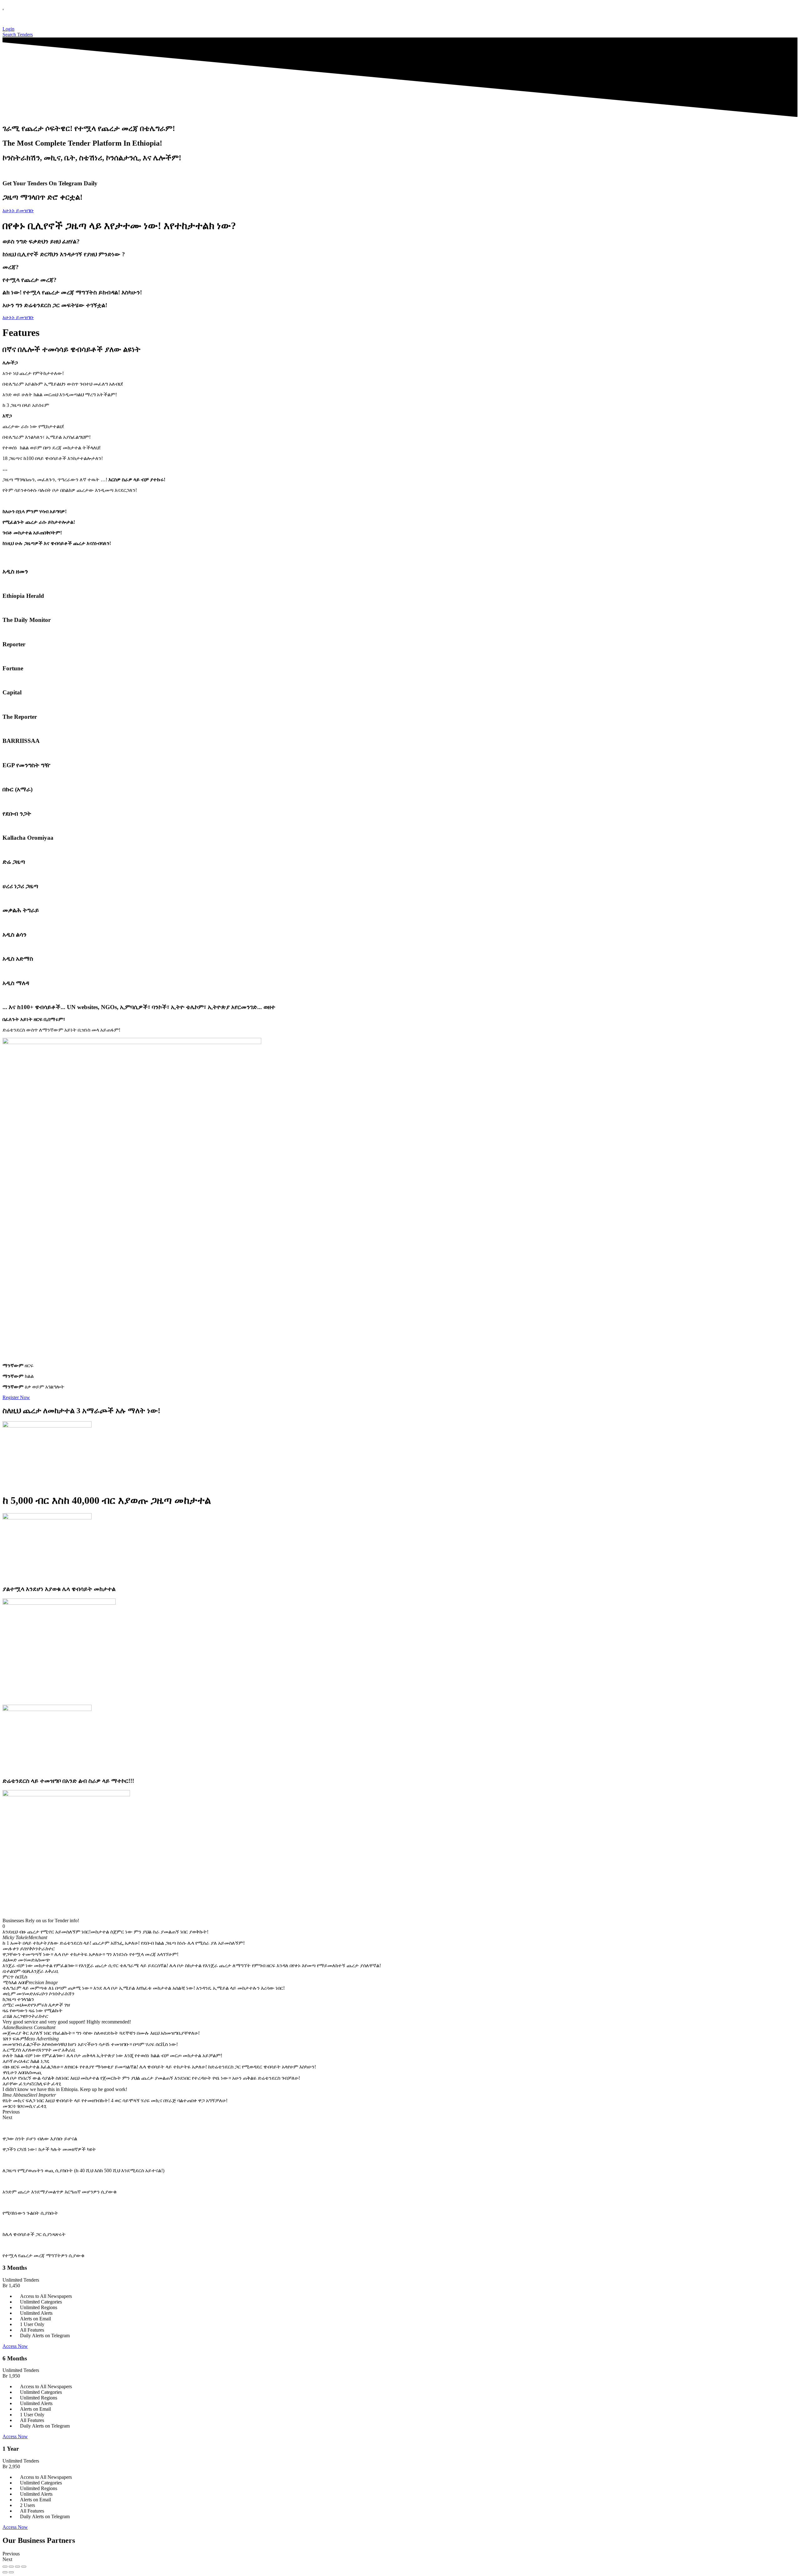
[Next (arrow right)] (11, 2572)
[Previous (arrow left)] (5, 2572)
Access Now (15, 2346)
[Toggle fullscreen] (11, 2567)
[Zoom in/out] (5, 2567)
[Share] (17, 2567)
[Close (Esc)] (24, 2567)
